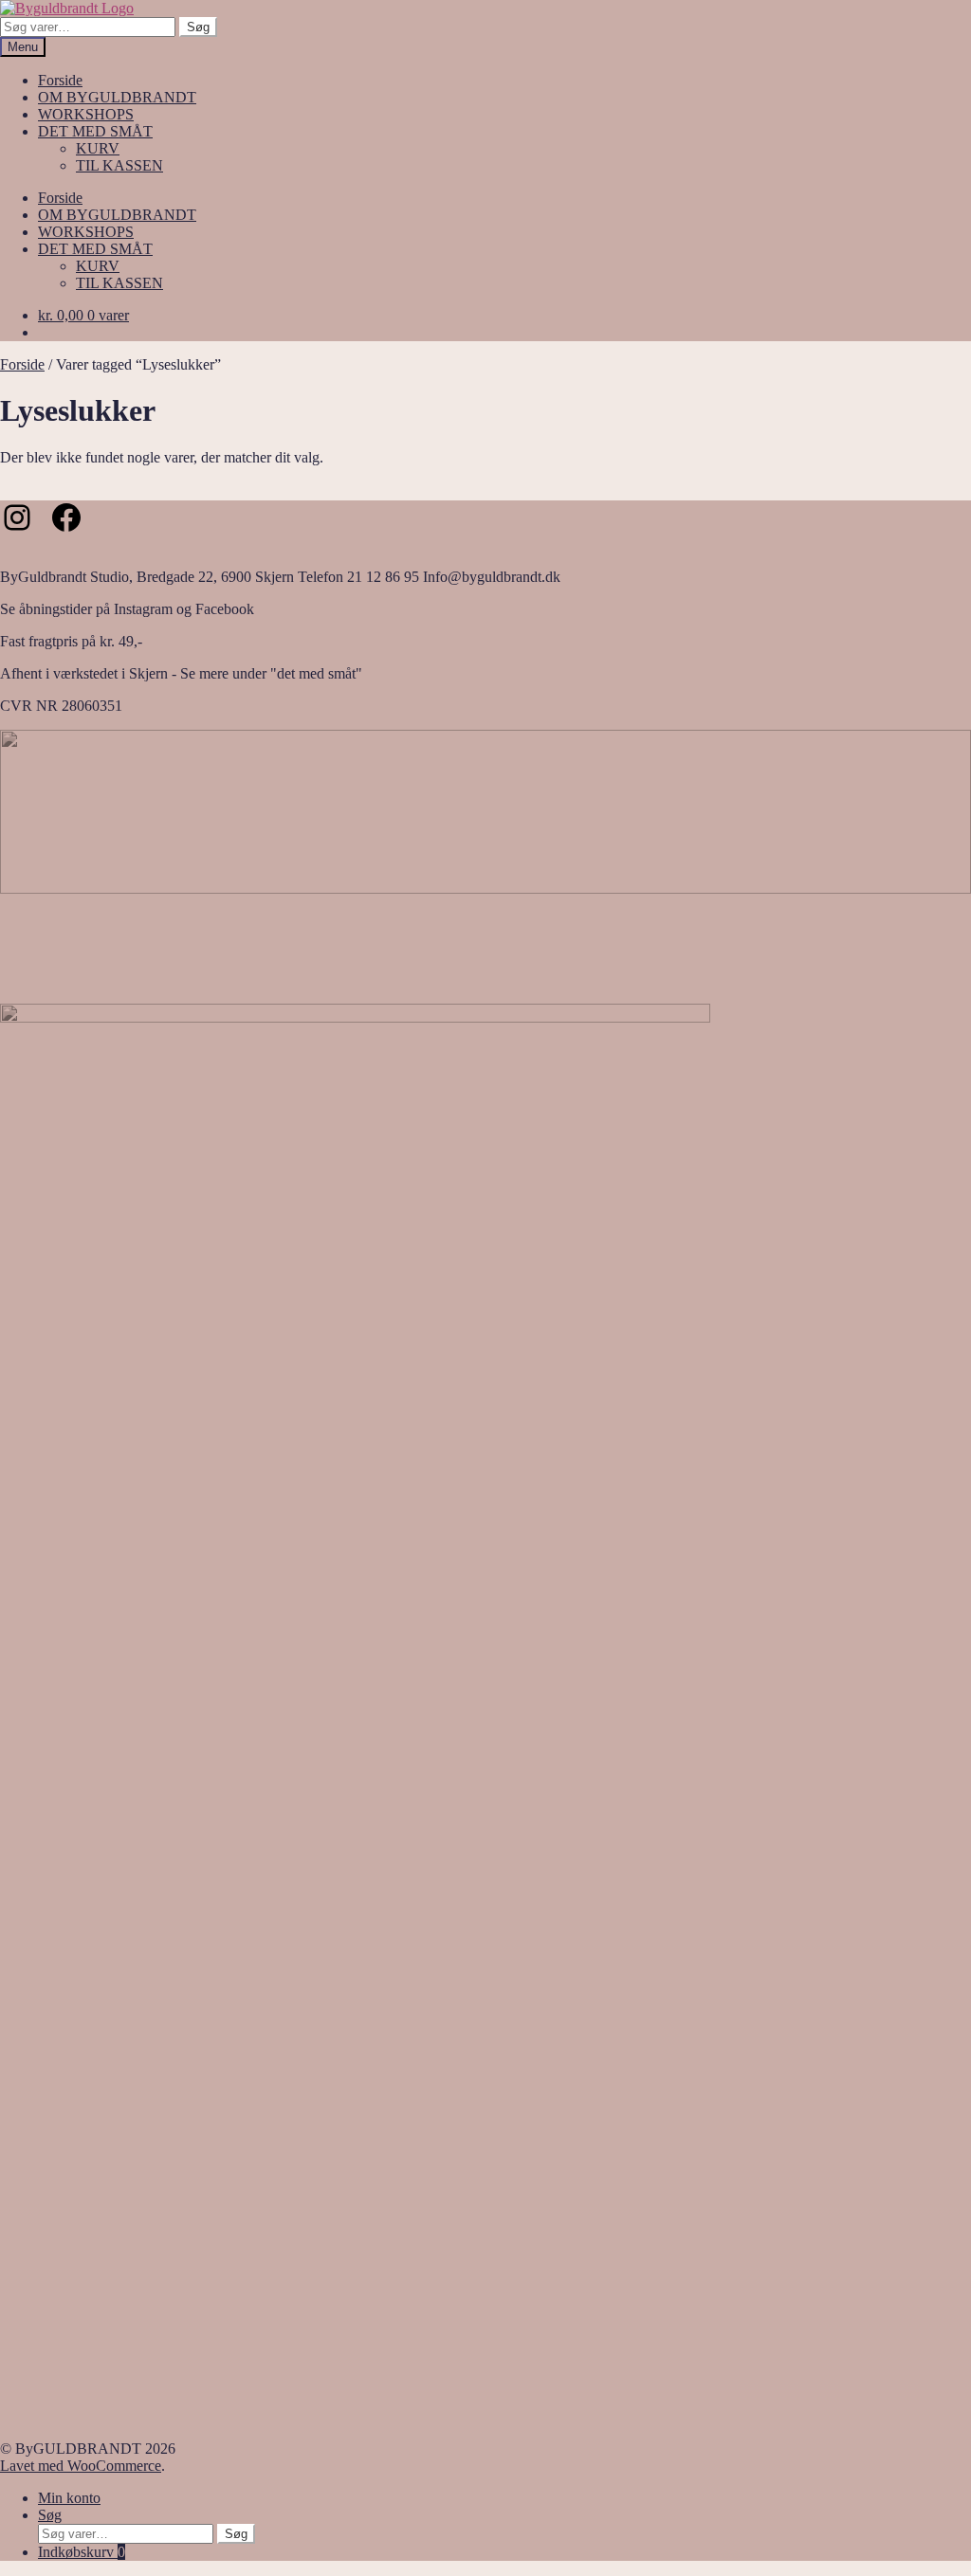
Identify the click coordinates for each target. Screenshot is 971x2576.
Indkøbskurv (82, 2552)
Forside (60, 80)
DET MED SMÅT (95, 131)
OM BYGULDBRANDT (117, 97)
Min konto (69, 2498)
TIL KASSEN (119, 165)
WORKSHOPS (86, 114)
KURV (98, 148)
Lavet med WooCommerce (81, 2466)
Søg (198, 27)
